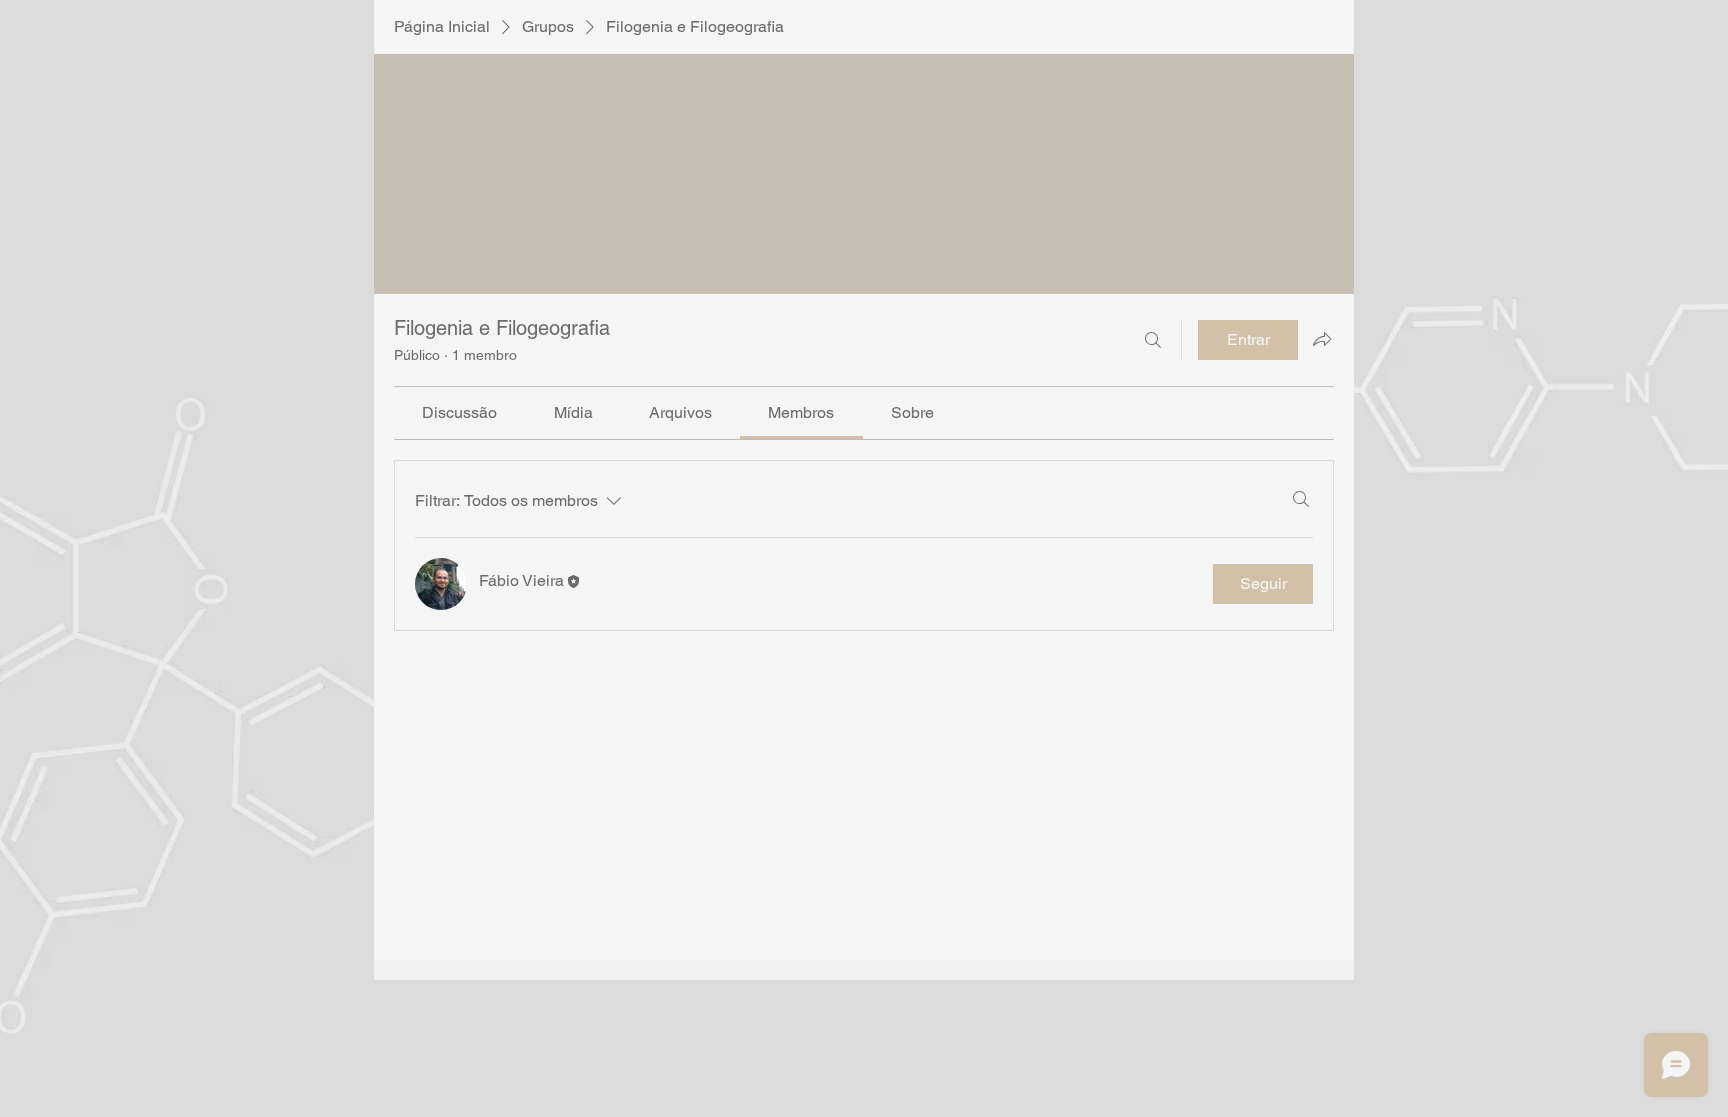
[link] (459, 412)
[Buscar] (1153, 340)
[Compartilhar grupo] (1322, 339)
